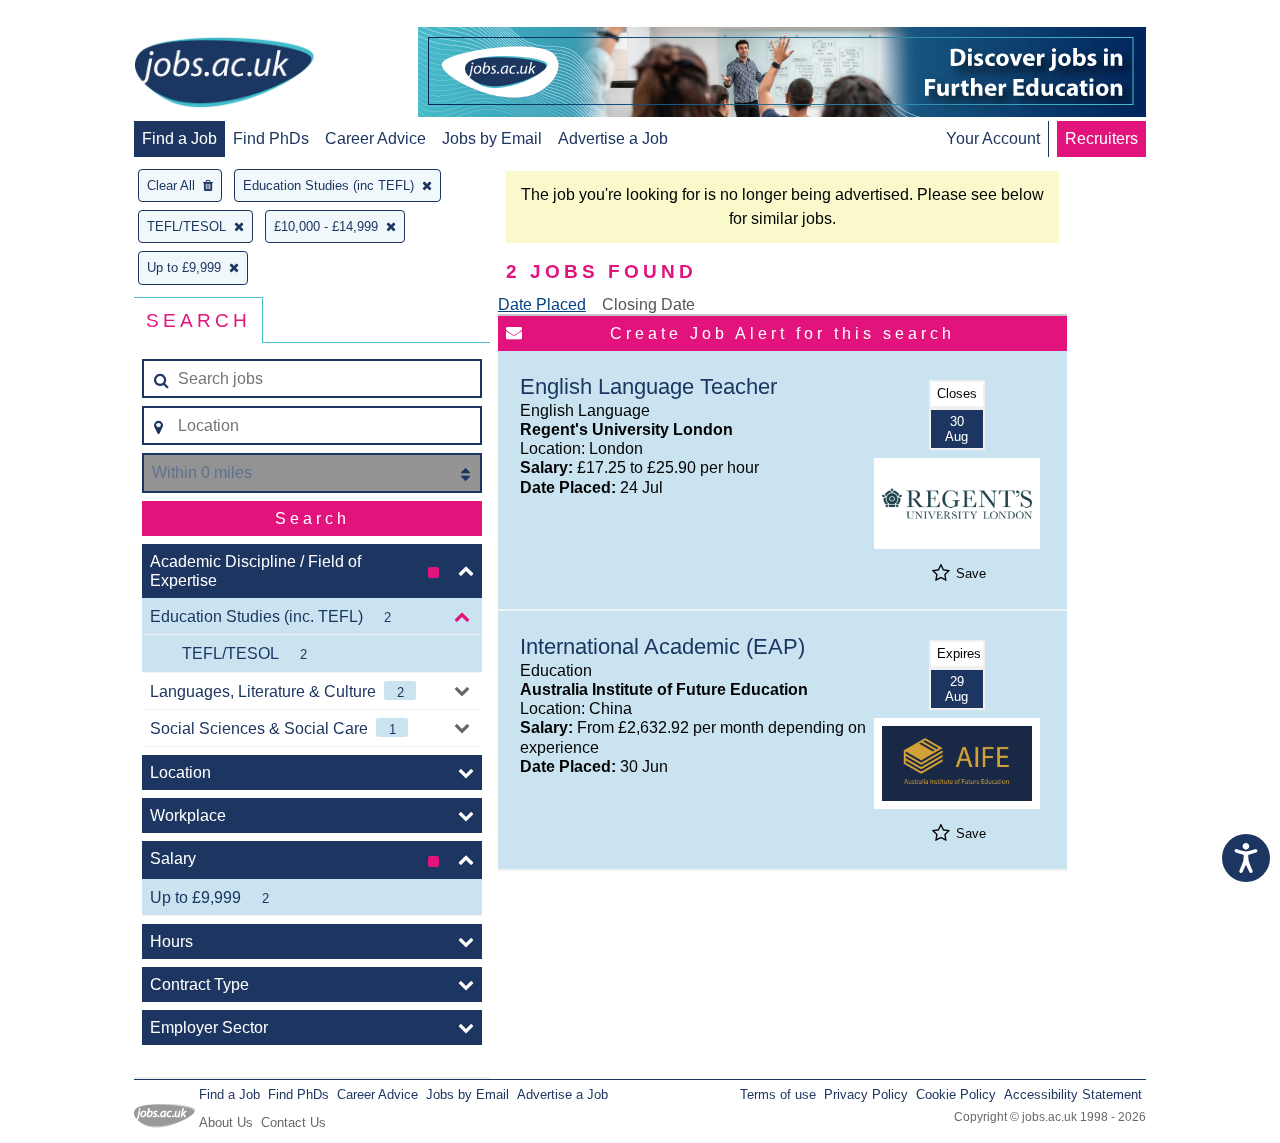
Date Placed (542, 304)
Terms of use (778, 1094)
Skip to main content (80, 17)
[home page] (224, 74)
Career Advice (375, 138)
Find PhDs (271, 138)
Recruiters (1101, 138)
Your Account (993, 138)
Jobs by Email (492, 138)
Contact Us (293, 1122)
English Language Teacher (648, 386)
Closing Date (648, 304)
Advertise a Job (613, 138)
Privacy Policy (866, 1094)
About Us (226, 1122)
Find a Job (179, 138)
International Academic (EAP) (662, 646)
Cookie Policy (956, 1094)
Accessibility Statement (1073, 1094)
